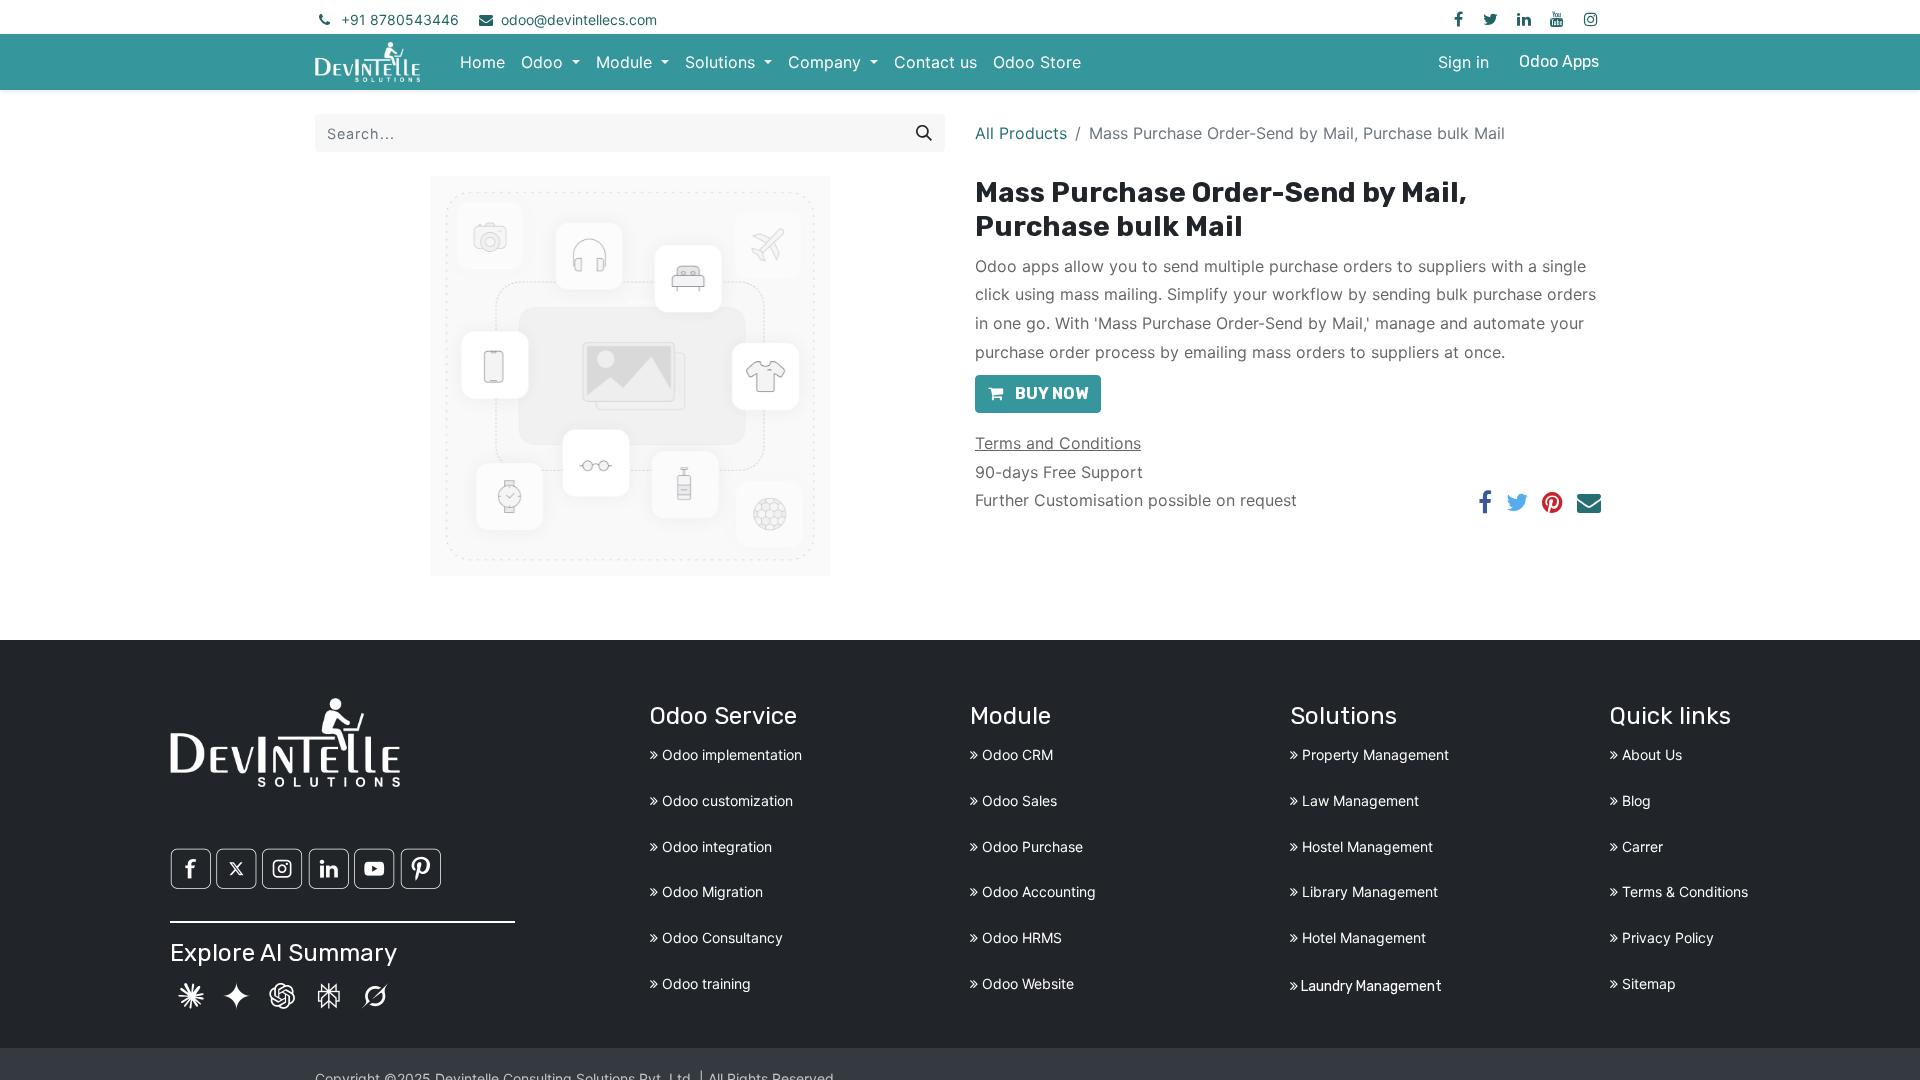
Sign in (1463, 62)
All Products (1021, 133)
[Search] (924, 133)
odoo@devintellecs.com (579, 19)
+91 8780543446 (400, 19)
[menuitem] (482, 62)
